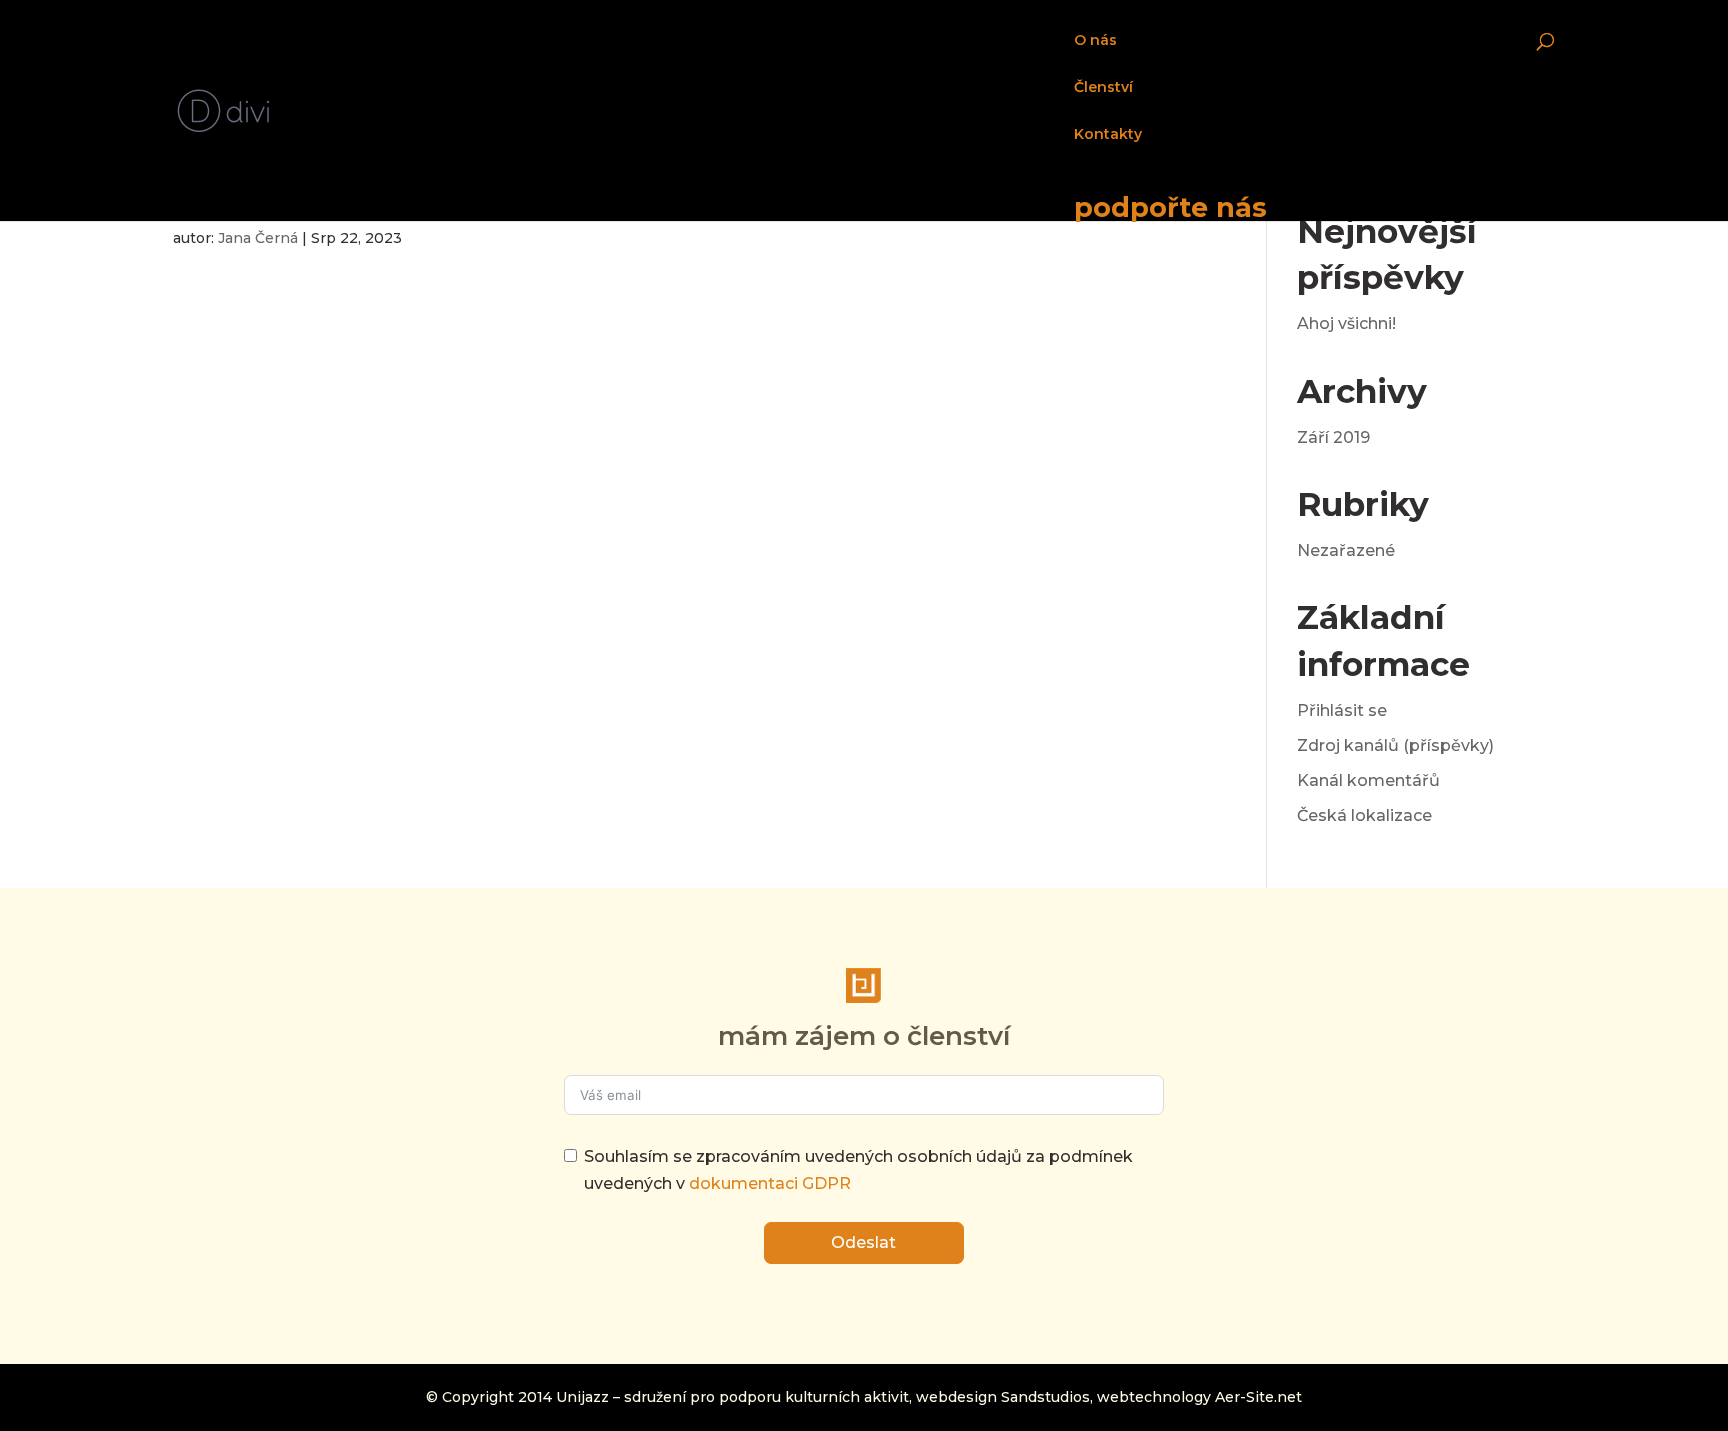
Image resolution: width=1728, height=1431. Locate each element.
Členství (1103, 88)
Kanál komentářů (1368, 780)
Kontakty (1108, 135)
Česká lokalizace (1364, 815)
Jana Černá (258, 238)
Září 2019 (1333, 437)
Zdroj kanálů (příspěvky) (1395, 745)
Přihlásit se (1342, 710)
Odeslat (863, 1242)
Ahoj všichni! (1346, 323)
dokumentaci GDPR (770, 1183)
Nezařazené (1346, 550)
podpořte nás (1170, 206)
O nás (1095, 41)
